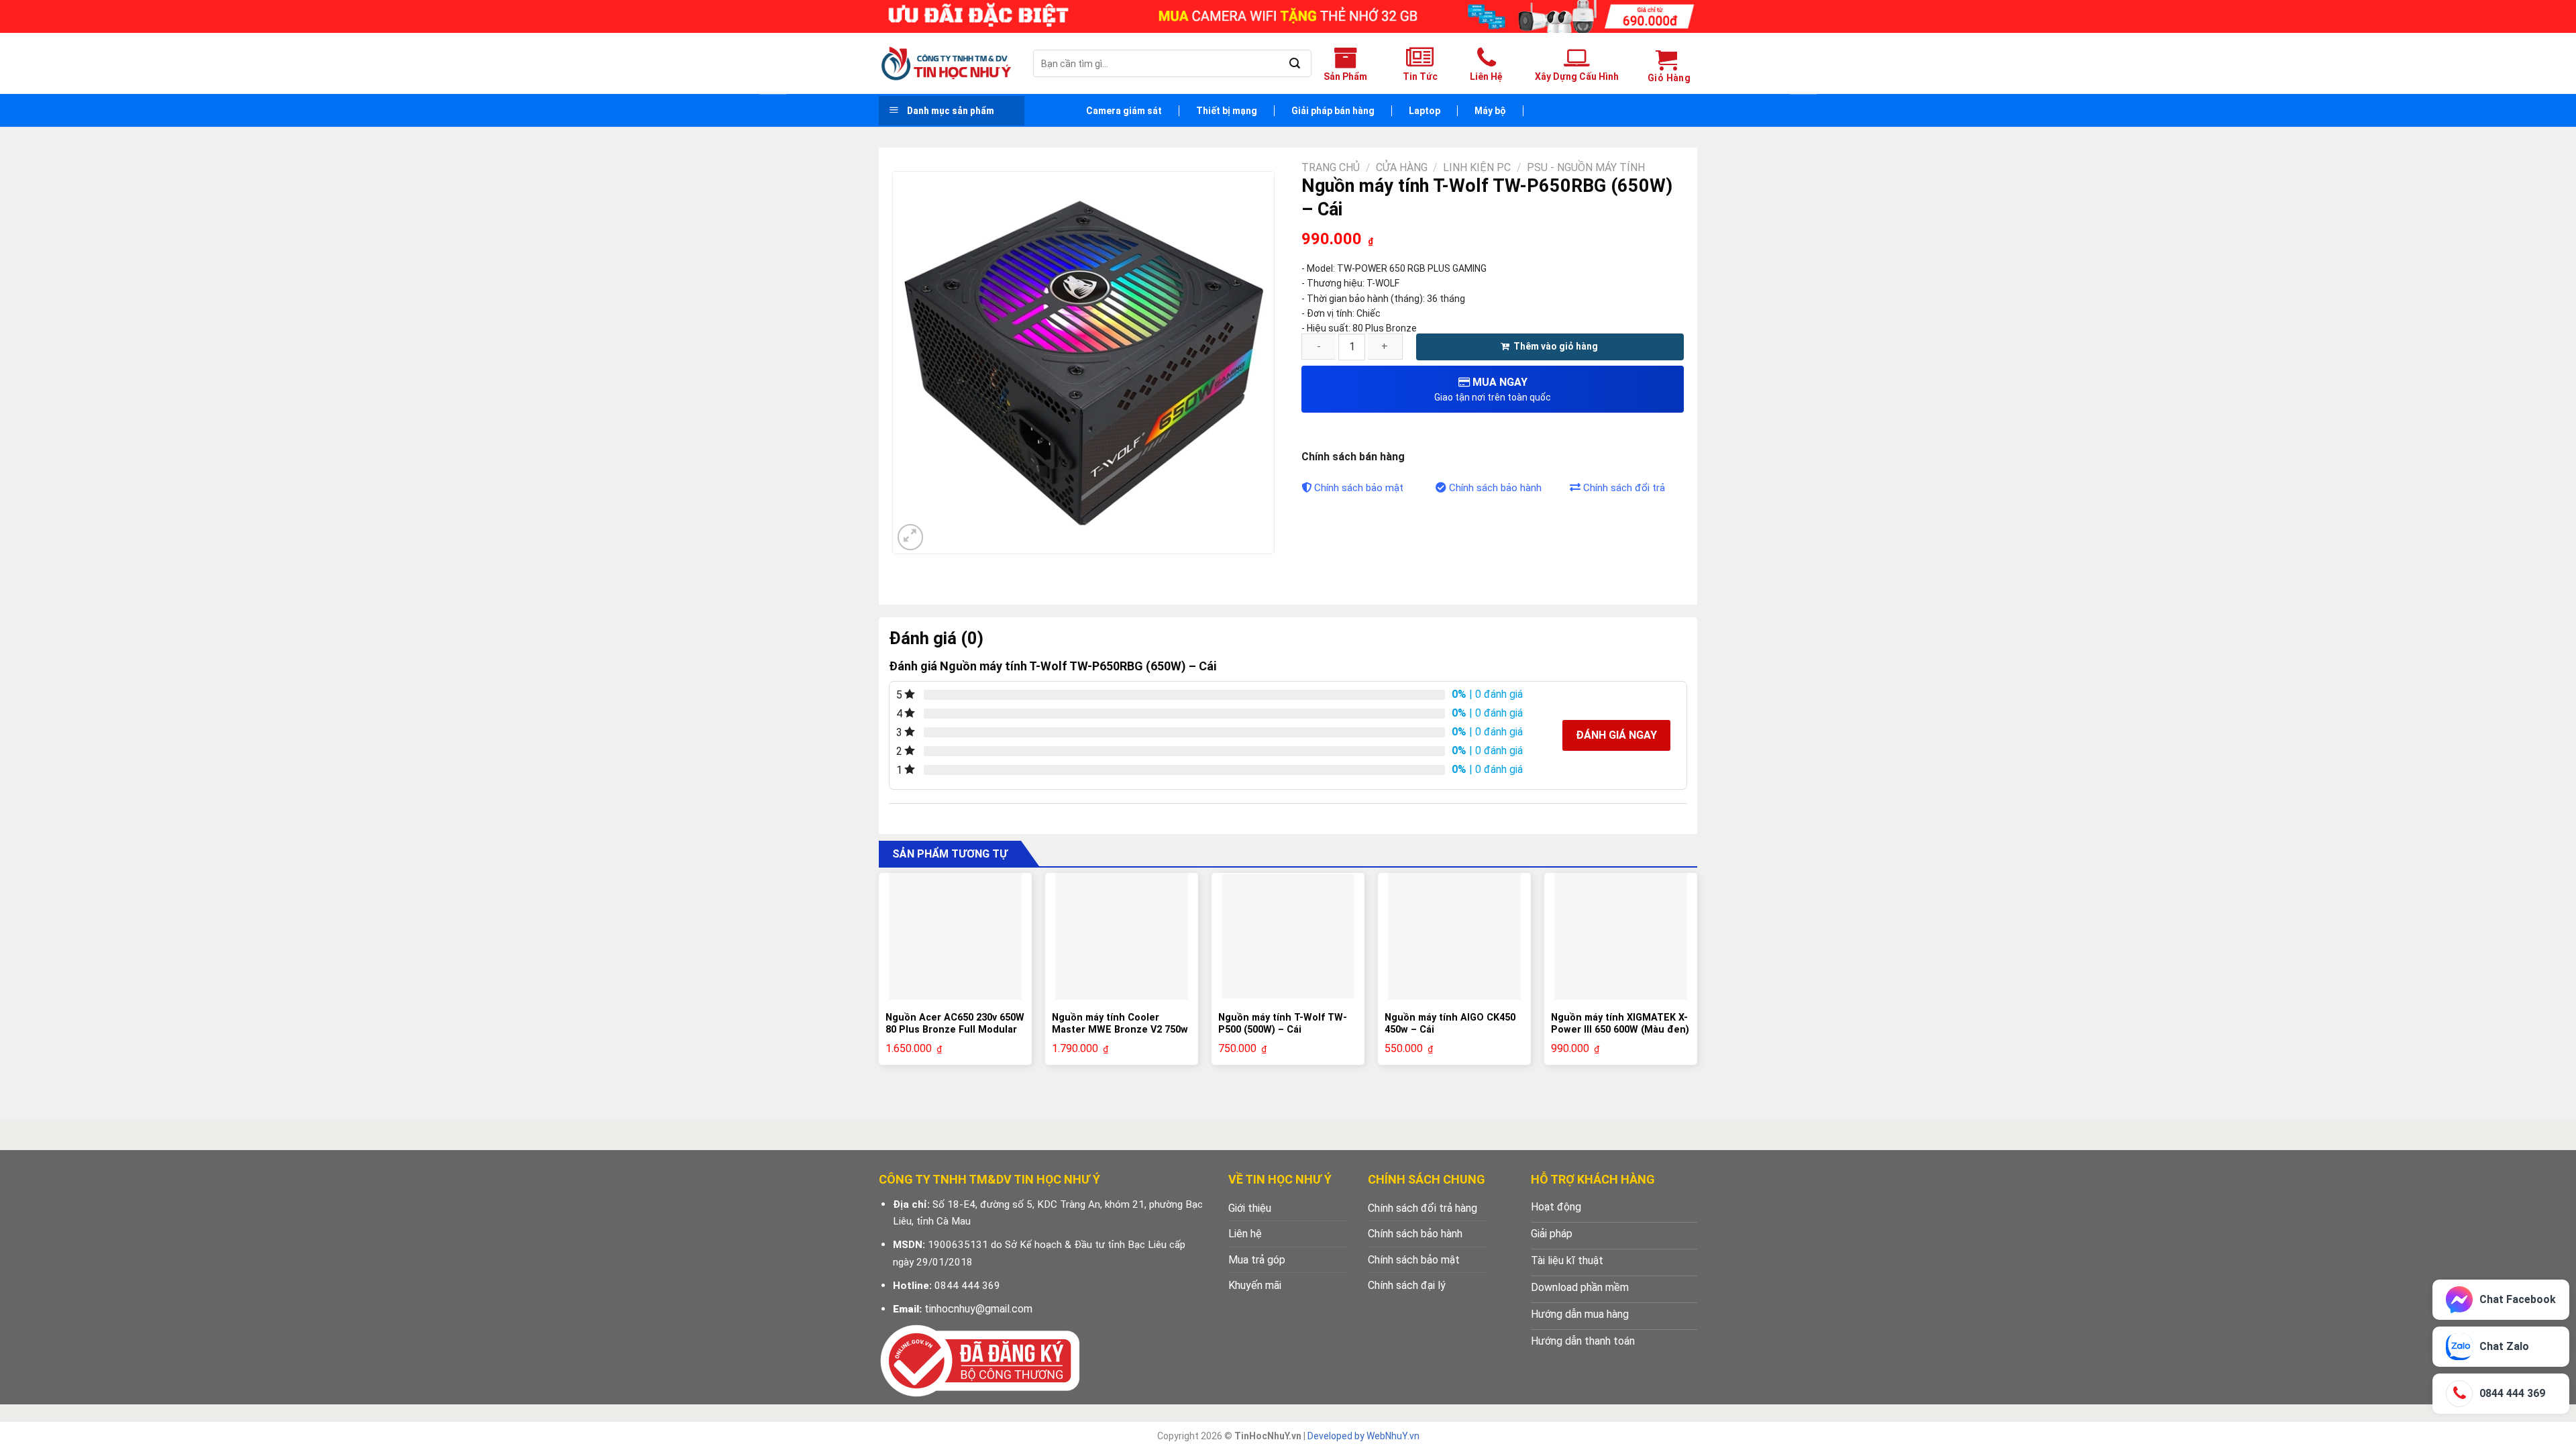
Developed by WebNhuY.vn (1363, 1436)
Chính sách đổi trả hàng (1423, 1208)
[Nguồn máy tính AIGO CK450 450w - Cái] (1454, 936)
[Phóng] (911, 537)
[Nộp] (1294, 64)
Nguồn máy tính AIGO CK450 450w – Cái (1450, 1024)
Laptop (1425, 111)
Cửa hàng (1402, 167)
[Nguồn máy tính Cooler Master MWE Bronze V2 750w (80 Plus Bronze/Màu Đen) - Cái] (1122, 936)
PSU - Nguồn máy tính (1586, 167)
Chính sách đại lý (1407, 1285)
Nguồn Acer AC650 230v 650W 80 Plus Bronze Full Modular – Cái (955, 1030)
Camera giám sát (1124, 111)
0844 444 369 (967, 1286)
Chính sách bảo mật (1359, 488)
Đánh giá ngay (1616, 735)
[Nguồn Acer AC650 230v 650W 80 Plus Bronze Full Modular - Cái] (955, 936)
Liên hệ (1245, 1234)
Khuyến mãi (1255, 1285)
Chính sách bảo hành (1495, 488)
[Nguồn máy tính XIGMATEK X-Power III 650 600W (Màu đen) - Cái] (1621, 936)
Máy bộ (1490, 111)
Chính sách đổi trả (1624, 488)
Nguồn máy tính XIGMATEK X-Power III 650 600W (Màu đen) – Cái (1620, 1030)
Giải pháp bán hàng (1333, 111)
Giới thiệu (1250, 1208)
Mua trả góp (1257, 1260)
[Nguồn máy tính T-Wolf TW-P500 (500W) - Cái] (1288, 936)
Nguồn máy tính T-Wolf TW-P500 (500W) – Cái (1283, 1024)
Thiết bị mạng (1227, 111)
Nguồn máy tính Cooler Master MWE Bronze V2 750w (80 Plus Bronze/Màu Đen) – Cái (1120, 1036)
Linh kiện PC (1477, 167)
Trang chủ (1331, 167)
